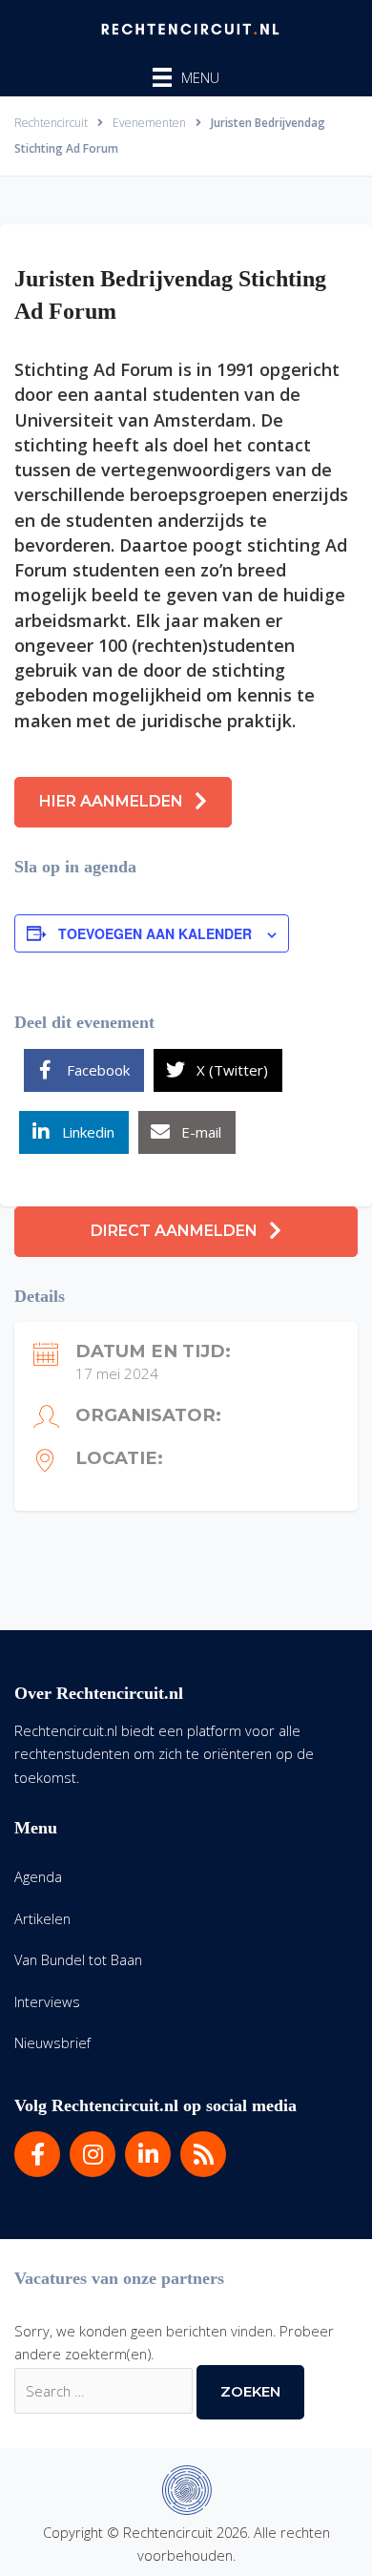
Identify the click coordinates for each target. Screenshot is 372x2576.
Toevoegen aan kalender (155, 933)
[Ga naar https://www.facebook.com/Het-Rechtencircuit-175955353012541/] (37, 2154)
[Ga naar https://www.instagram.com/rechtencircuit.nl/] (93, 2154)
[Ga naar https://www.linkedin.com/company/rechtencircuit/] (148, 2154)
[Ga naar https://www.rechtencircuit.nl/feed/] (203, 2154)
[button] (123, 802)
